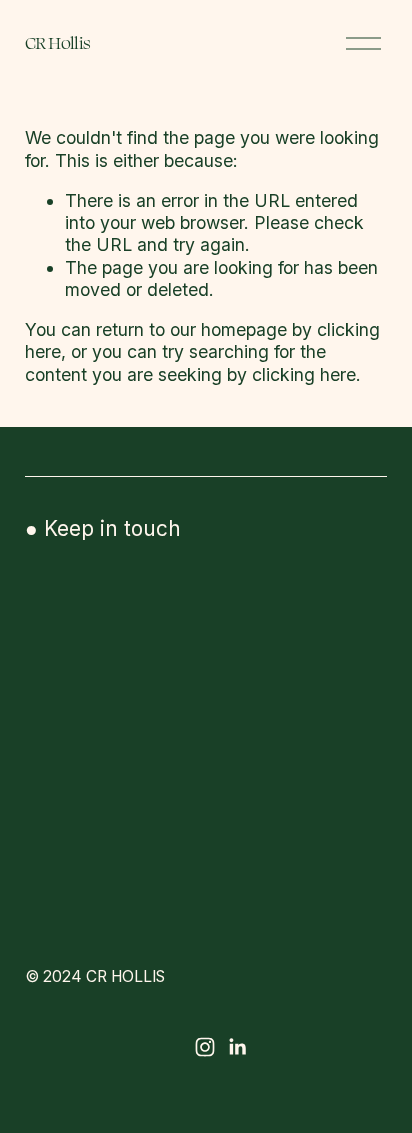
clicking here (304, 374)
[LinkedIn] (237, 1047)
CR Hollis (58, 42)
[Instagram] (205, 1047)
